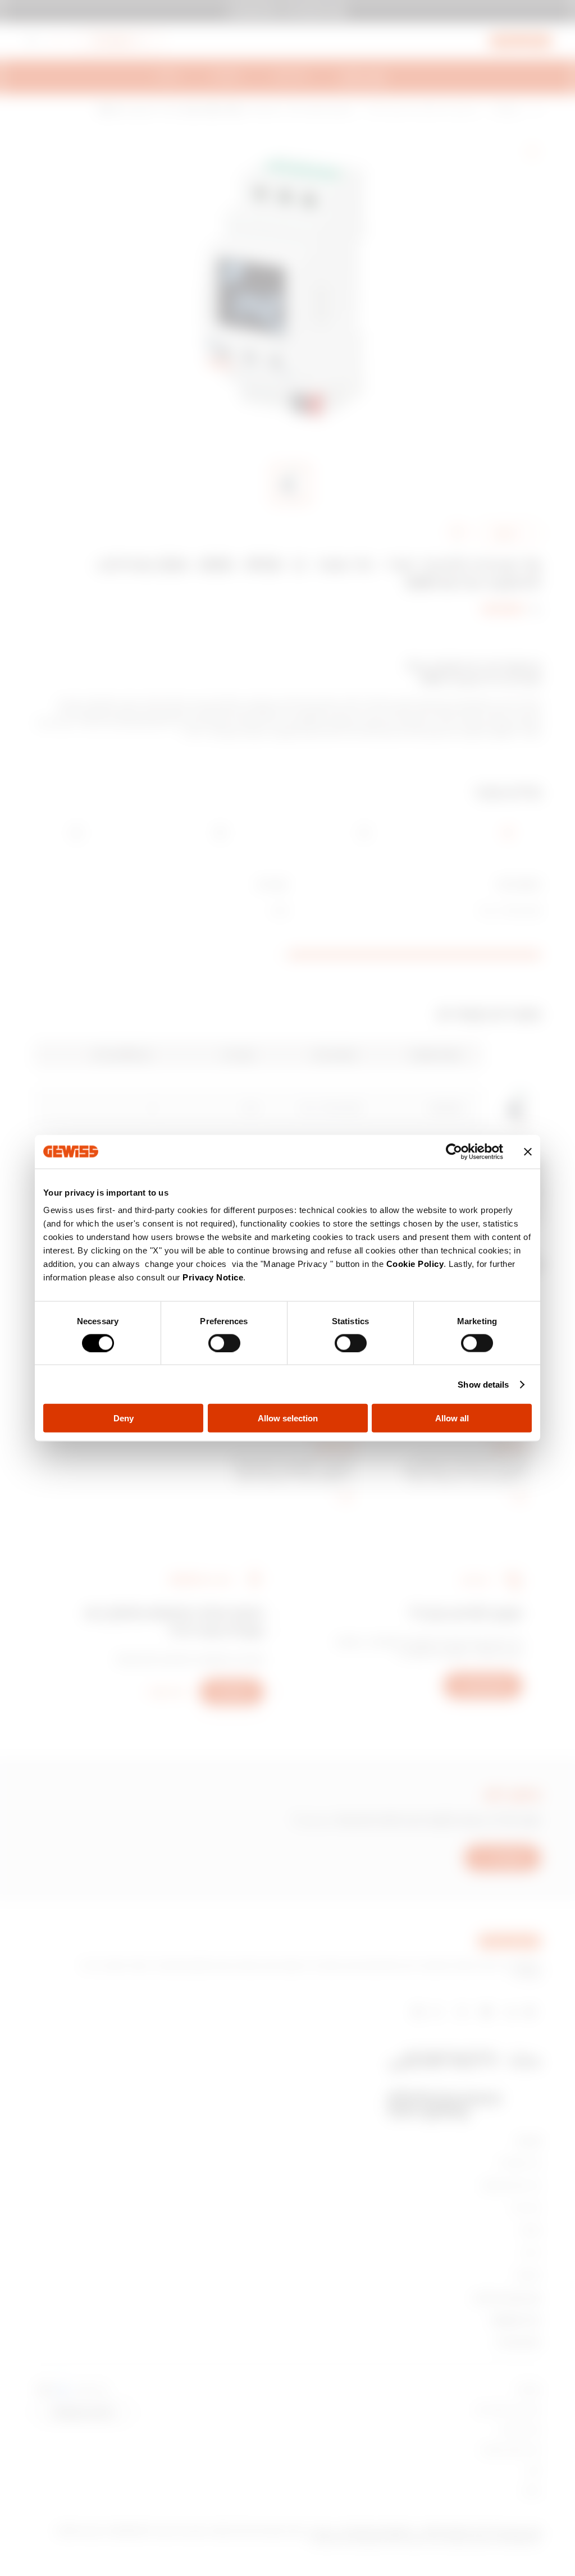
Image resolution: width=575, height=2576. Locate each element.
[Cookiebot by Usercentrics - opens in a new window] (454, 1151)
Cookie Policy (415, 1264)
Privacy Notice (213, 1277)
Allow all (452, 1418)
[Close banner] (528, 1151)
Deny (124, 1418)
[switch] (224, 1343)
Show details (483, 1384)
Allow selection (288, 1418)
